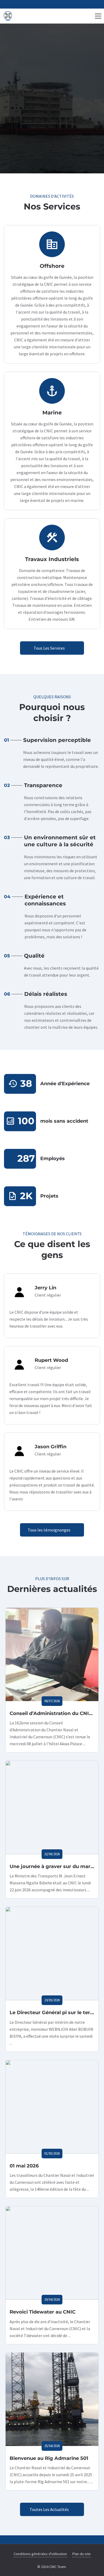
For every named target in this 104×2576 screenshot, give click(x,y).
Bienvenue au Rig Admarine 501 (49, 2458)
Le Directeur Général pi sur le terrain (55, 2013)
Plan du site (81, 2554)
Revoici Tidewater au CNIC (43, 2312)
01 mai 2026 (24, 2166)
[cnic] (8, 16)
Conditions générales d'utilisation (40, 2554)
